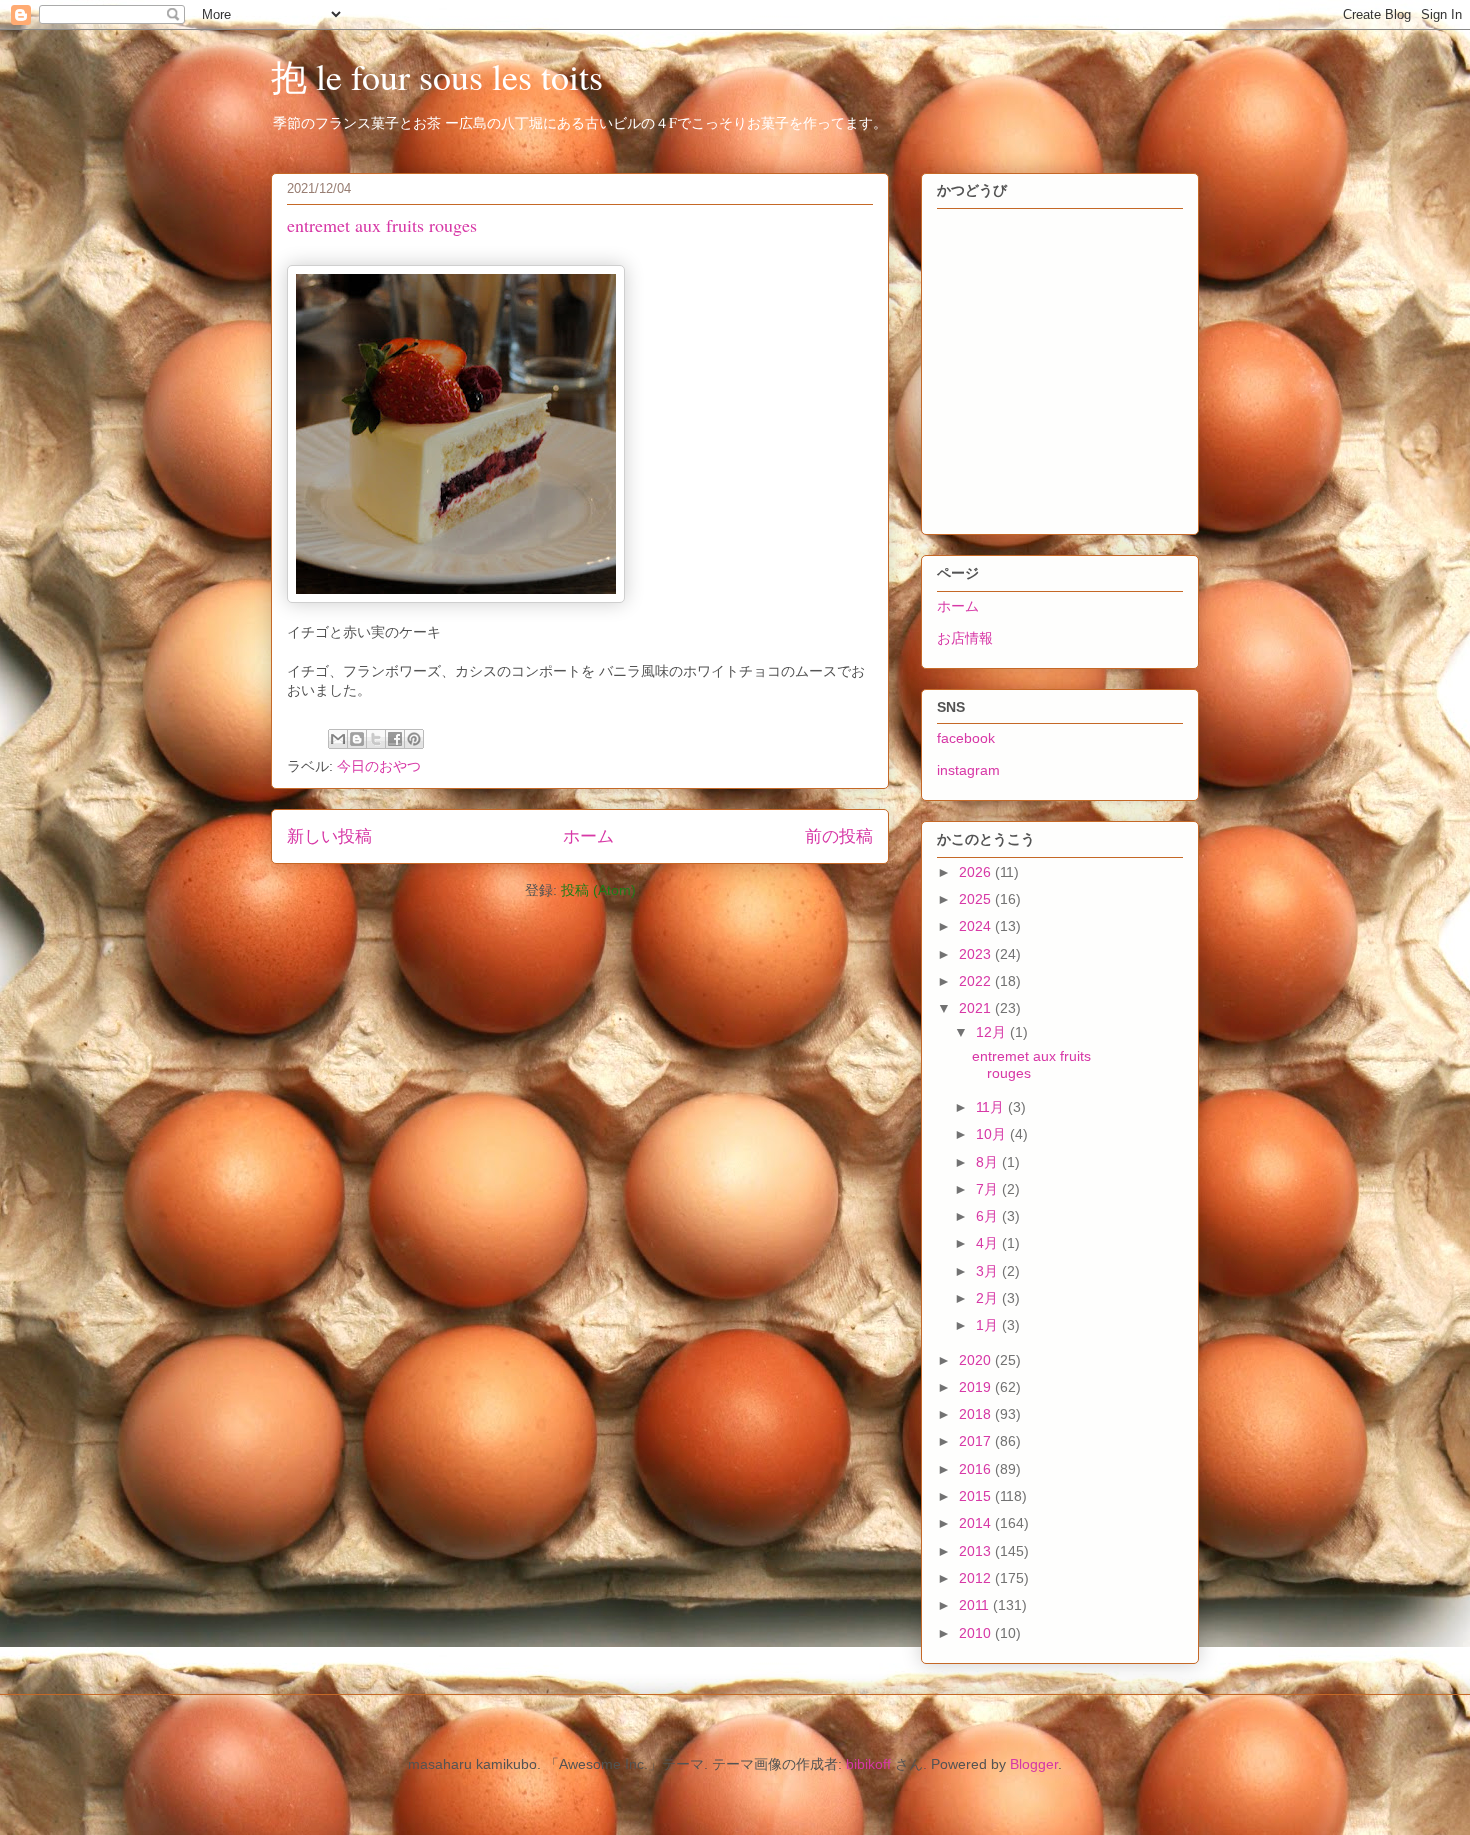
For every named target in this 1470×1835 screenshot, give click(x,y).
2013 (977, 1551)
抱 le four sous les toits (437, 76)
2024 (977, 926)
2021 (977, 1008)
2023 (977, 954)
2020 (977, 1360)
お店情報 (965, 638)
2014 (977, 1523)
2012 (977, 1578)
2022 (977, 981)
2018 (977, 1414)
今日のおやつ (379, 766)
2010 (977, 1633)
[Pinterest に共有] (414, 739)
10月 (993, 1134)
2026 (977, 872)
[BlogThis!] (357, 739)
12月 (993, 1032)
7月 (989, 1189)
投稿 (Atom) (598, 890)
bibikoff (868, 1764)
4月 (989, 1243)
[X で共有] (376, 739)
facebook (966, 738)
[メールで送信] (338, 739)
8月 (989, 1162)
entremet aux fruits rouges (382, 225)
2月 (989, 1298)
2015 (977, 1496)
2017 (977, 1441)
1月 (989, 1325)
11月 (992, 1107)
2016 (977, 1469)
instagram (968, 770)
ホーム (588, 836)
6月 (989, 1216)
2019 (977, 1387)
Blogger (1034, 1764)
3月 (989, 1271)
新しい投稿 (329, 836)
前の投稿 (839, 836)
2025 (977, 899)
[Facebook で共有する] (395, 739)
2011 (976, 1605)
